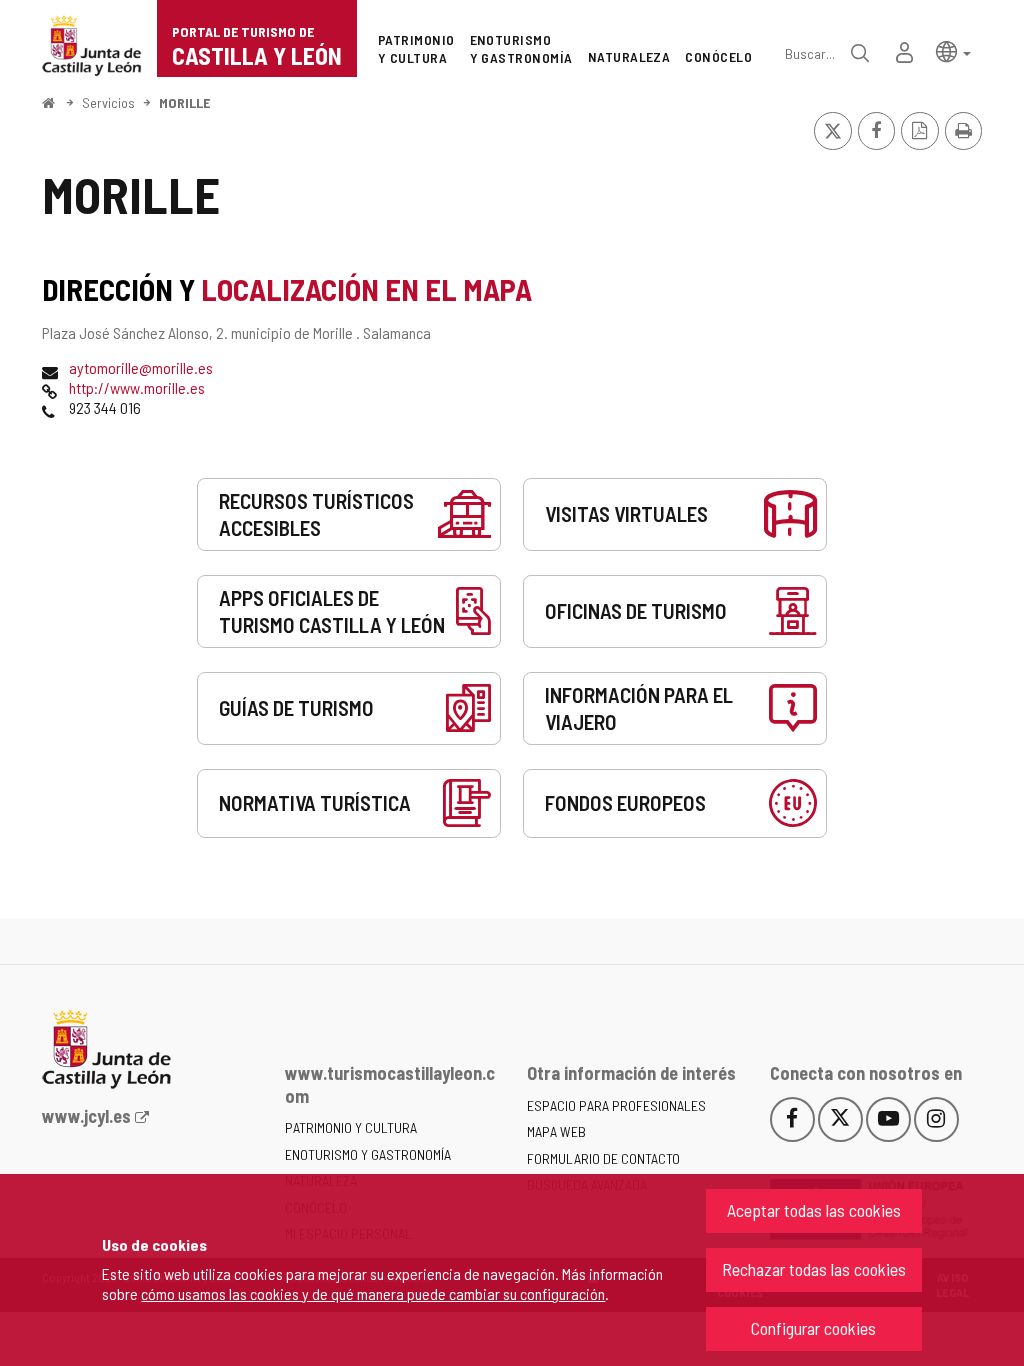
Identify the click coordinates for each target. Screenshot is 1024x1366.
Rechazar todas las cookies (814, 1269)
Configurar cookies (813, 1328)
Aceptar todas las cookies (814, 1210)
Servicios (108, 102)
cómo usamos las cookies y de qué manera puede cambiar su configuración (373, 1293)
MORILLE (184, 102)
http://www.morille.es (137, 387)
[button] (953, 50)
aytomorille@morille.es (141, 367)
